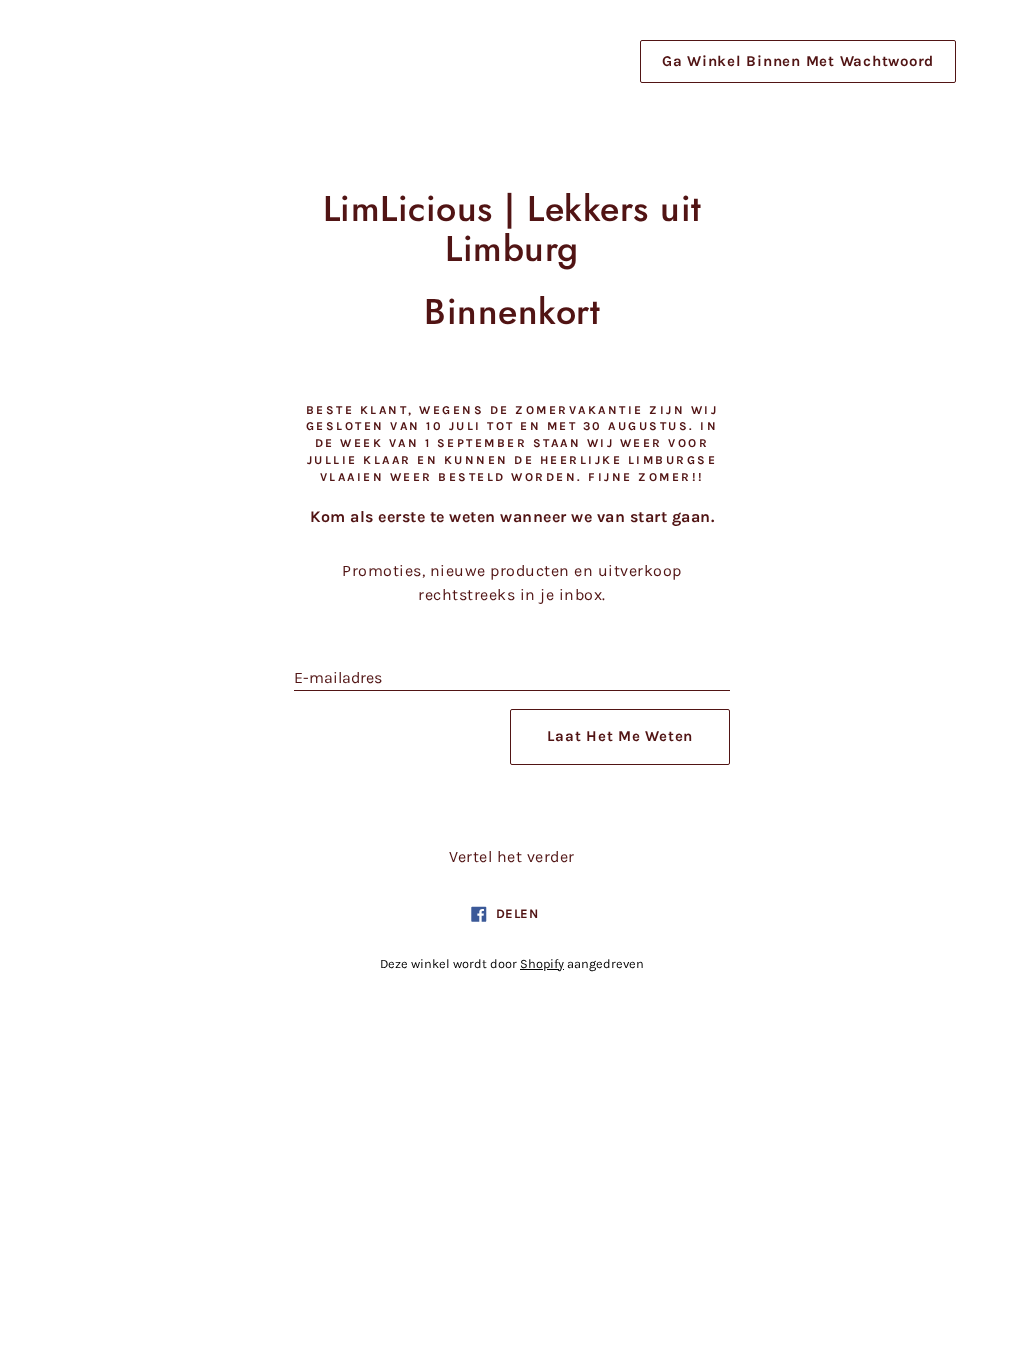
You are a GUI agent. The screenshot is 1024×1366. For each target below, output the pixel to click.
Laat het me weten (620, 736)
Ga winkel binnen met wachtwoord (798, 61)
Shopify (542, 963)
